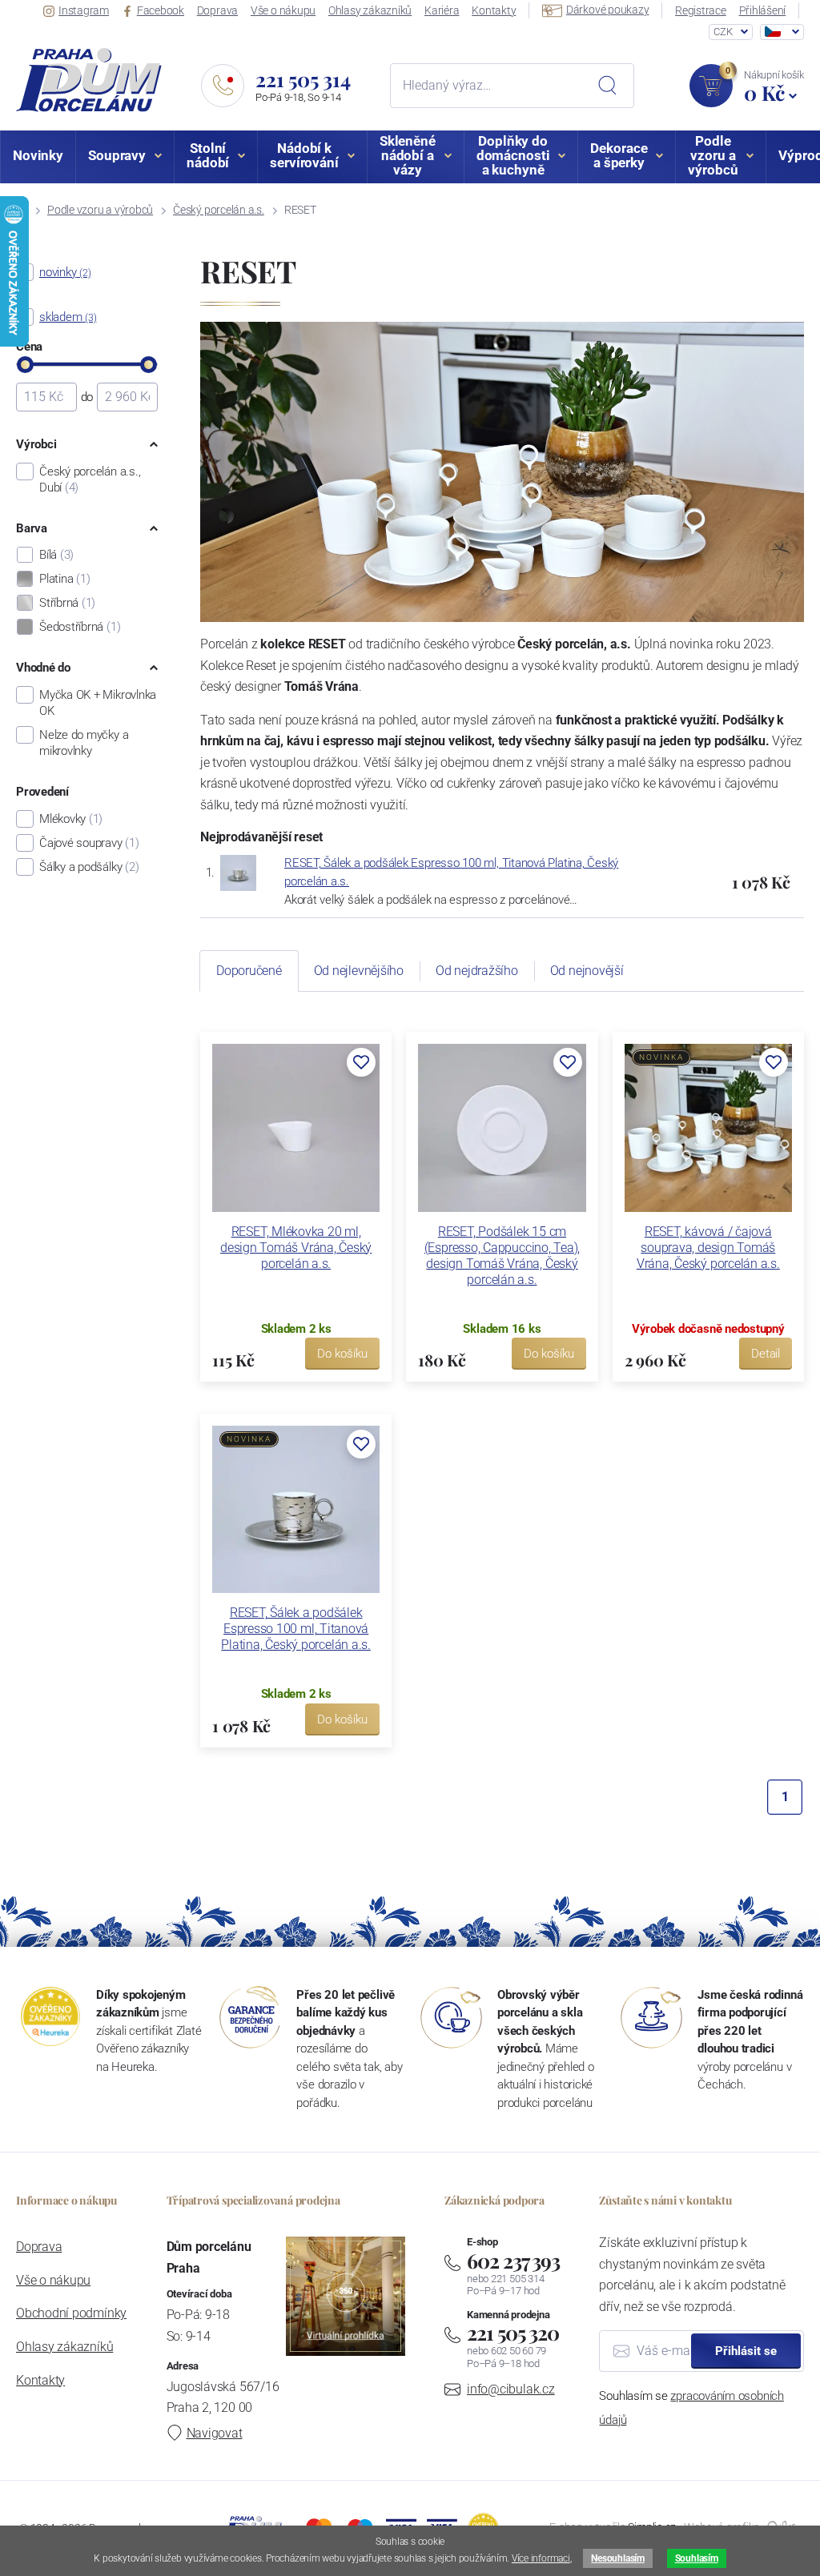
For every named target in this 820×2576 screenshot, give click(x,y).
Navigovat (215, 2433)
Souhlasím (697, 2558)
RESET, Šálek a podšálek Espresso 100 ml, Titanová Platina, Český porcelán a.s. (296, 1629)
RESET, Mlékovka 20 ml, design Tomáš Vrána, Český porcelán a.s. (296, 1248)
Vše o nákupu (283, 10)
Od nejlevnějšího (359, 971)
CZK (723, 32)
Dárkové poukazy (608, 10)
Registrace (701, 10)
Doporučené (249, 971)
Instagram (84, 10)
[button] (361, 1062)
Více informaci (541, 2558)
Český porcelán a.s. (219, 210)
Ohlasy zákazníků (370, 10)
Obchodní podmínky (71, 2313)
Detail (766, 1354)
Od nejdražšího (477, 971)
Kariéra (442, 10)
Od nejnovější (587, 971)
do (87, 397)
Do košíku (342, 1354)
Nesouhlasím (617, 2558)
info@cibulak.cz (511, 2389)
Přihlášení (763, 10)
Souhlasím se (691, 2408)
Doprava (217, 10)
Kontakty (494, 10)
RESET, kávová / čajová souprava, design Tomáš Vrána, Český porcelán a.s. (708, 1248)
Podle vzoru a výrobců (100, 210)
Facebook (161, 10)
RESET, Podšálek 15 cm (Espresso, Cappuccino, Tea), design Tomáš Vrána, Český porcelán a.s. (502, 1256)
